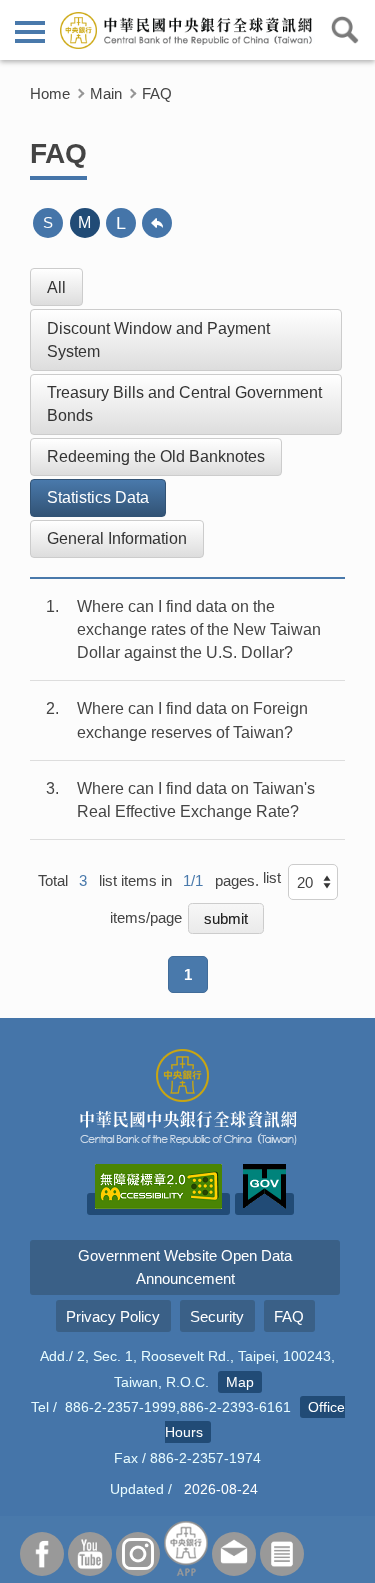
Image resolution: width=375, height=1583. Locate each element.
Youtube (90, 1554)
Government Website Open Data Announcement (185, 1267)
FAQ (157, 93)
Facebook (42, 1554)
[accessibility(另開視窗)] (158, 1204)
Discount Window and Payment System (158, 340)
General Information (117, 538)
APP (186, 1548)
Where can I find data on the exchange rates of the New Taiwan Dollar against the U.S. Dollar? (199, 629)
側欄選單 (30, 30)
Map (240, 1382)
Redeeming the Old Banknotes (156, 456)
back (157, 223)
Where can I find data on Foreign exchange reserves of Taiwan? (192, 720)
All (56, 287)
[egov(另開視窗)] (264, 1204)
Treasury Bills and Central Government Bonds (184, 404)
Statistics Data (98, 497)
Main (106, 93)
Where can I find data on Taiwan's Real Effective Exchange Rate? (196, 800)
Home (50, 93)
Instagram (138, 1554)
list (272, 877)
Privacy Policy (113, 1316)
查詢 (345, 30)
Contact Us (234, 1554)
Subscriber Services (282, 1554)
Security (217, 1316)
